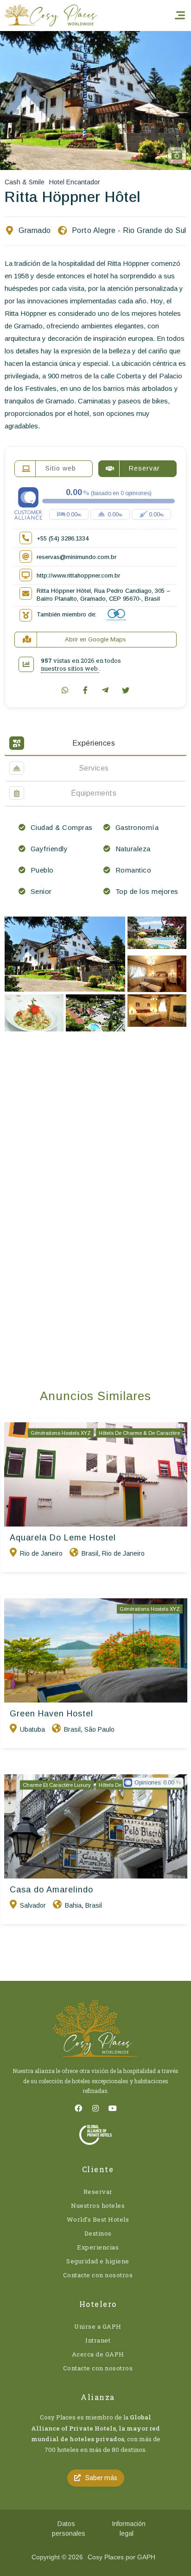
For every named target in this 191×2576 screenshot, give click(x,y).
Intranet (98, 2340)
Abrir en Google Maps (95, 639)
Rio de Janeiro (41, 1553)
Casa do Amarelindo (51, 1890)
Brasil (90, 1553)
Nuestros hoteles (98, 2205)
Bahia (73, 1905)
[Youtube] (113, 2108)
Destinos (98, 2233)
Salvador (33, 1905)
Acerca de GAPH (98, 2354)
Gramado (35, 230)
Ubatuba (32, 1729)
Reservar (98, 2192)
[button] (96, 2478)
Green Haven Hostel (51, 1714)
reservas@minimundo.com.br (76, 557)
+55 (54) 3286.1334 (63, 538)
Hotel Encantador (75, 182)
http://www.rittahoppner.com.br (78, 575)
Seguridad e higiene (98, 2261)
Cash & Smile (25, 182)
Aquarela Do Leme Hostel (63, 1538)
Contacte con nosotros (98, 2275)
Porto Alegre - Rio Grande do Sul (129, 230)
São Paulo (99, 1729)
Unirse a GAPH (98, 2326)
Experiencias (98, 2247)
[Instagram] (95, 2108)
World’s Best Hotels (98, 2219)
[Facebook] (78, 2108)
